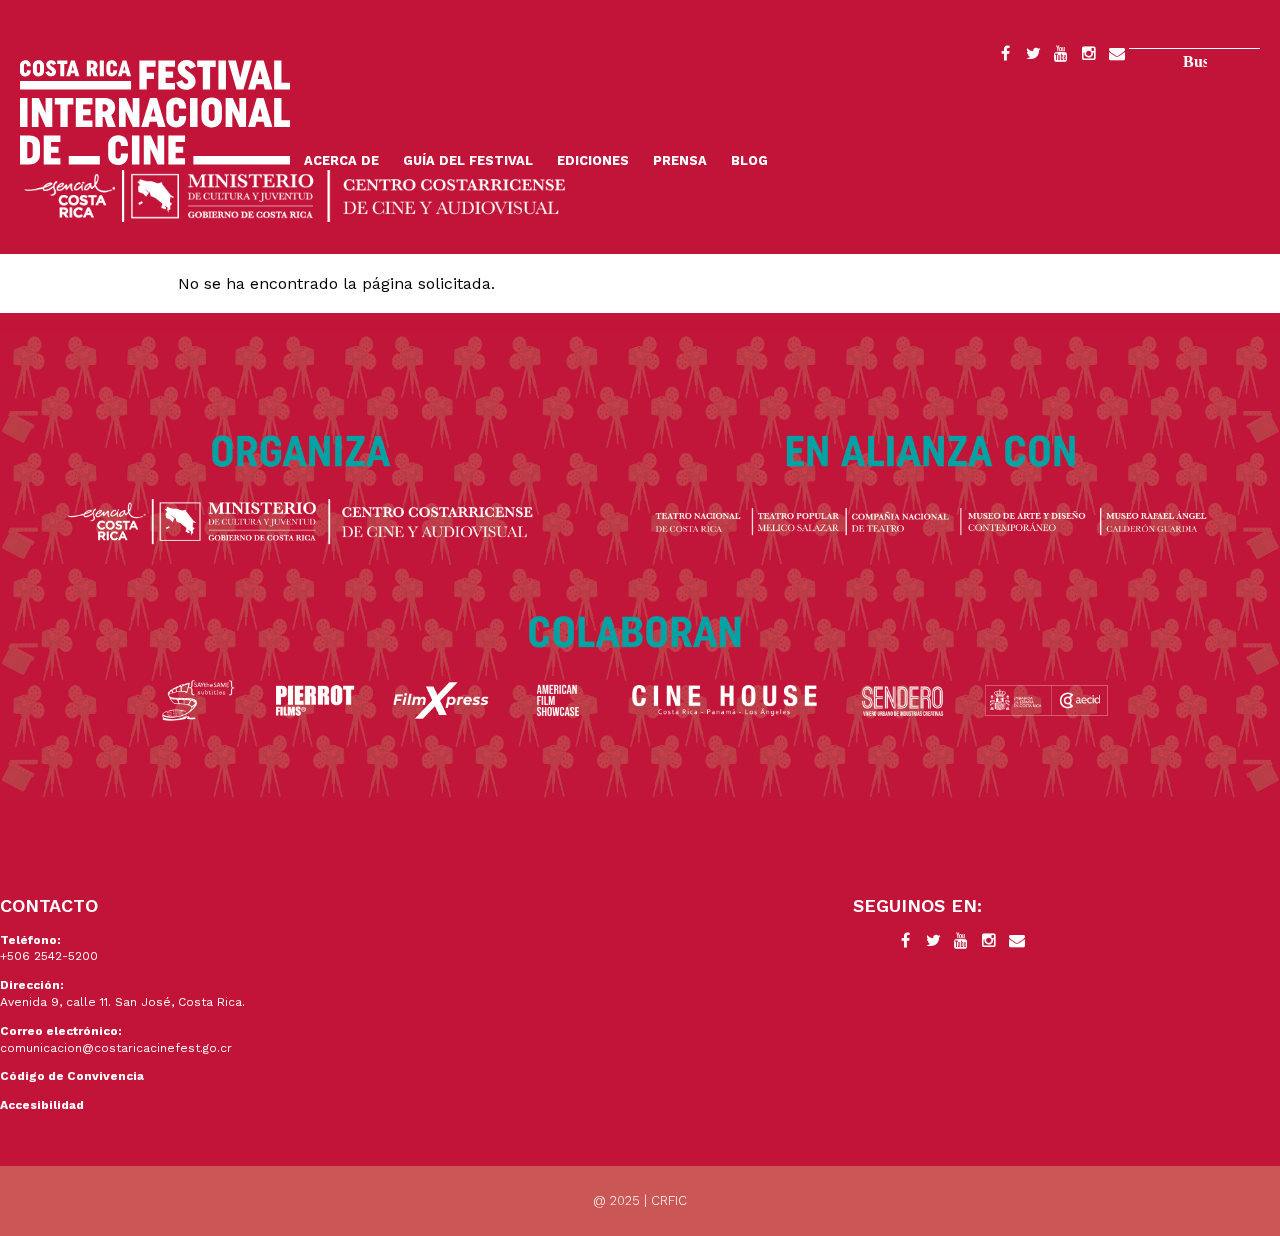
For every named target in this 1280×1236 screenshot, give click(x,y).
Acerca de (341, 160)
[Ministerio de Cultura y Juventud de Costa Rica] (295, 194)
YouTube (1061, 57)
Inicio (155, 112)
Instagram (1089, 57)
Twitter (1033, 57)
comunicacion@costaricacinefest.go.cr (116, 1048)
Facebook (1005, 57)
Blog (749, 160)
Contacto (1117, 57)
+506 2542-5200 (49, 956)
